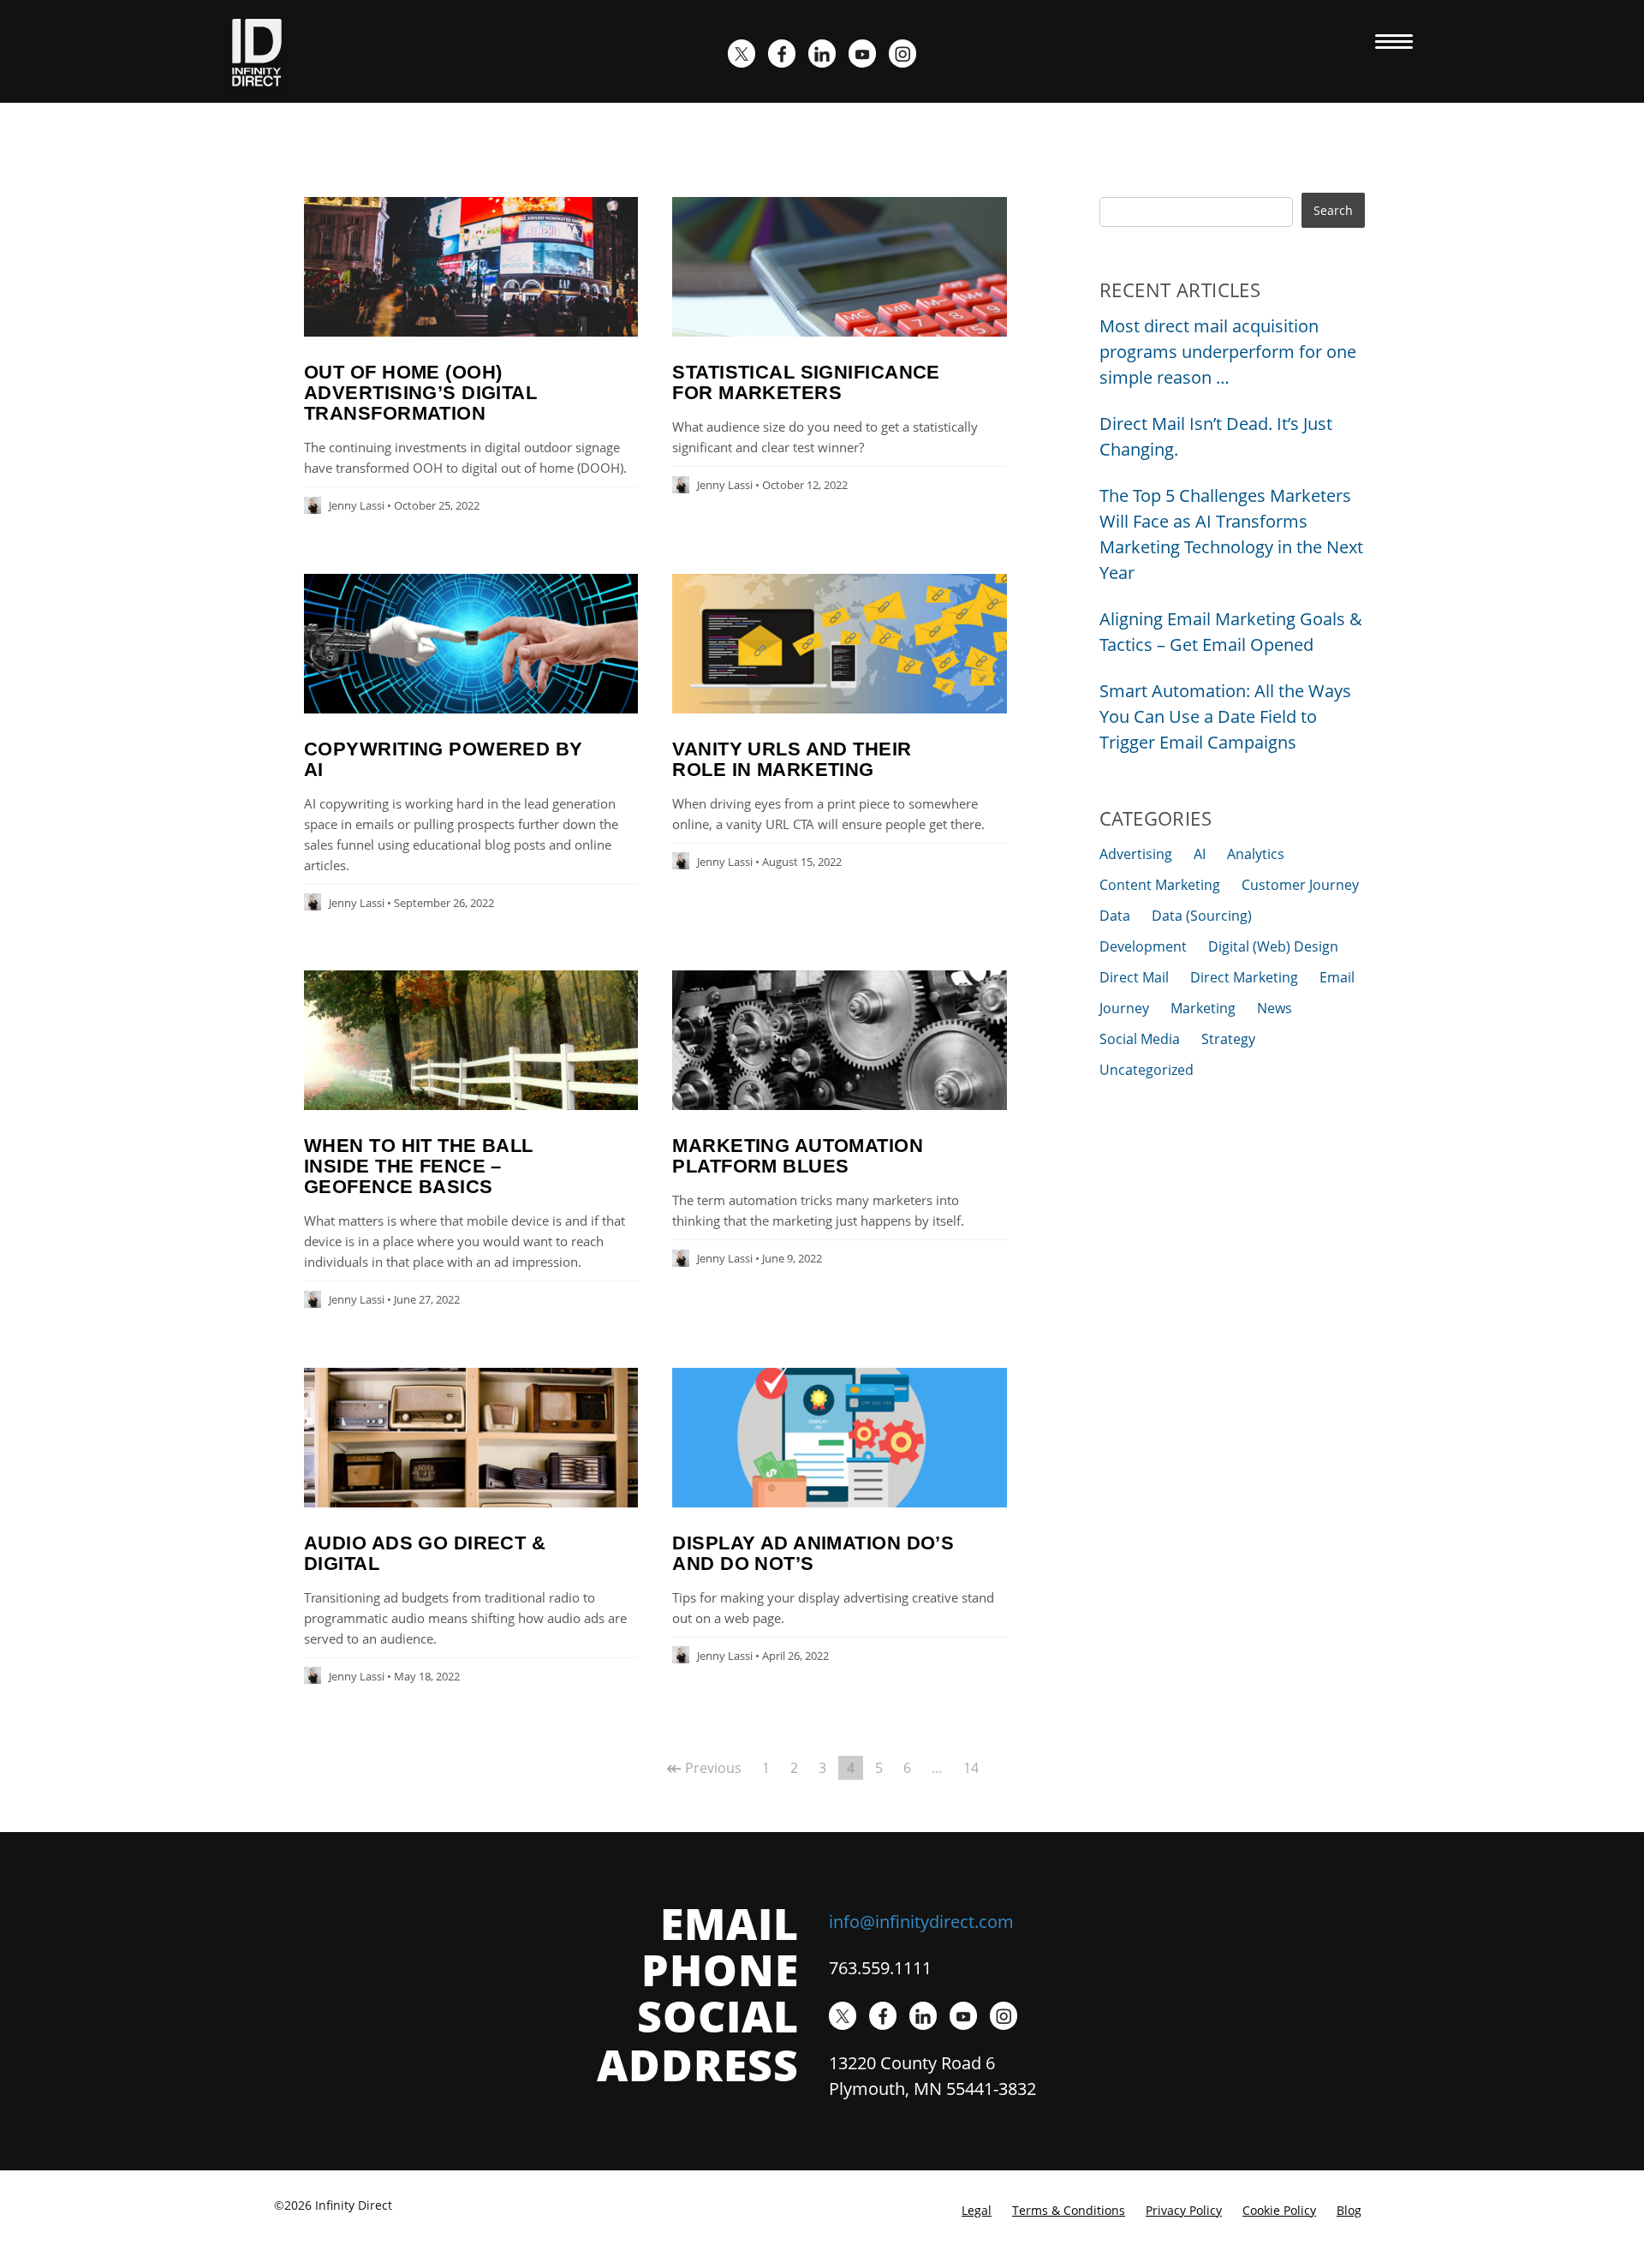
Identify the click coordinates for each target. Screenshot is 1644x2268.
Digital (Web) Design (1273, 946)
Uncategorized (1147, 1070)
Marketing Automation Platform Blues (798, 1156)
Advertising (1136, 854)
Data (1115, 916)
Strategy (1228, 1039)
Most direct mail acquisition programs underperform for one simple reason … (1228, 352)
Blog (1349, 2210)
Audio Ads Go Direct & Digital (425, 1553)
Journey (1124, 1008)
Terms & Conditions (1069, 2210)
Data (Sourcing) (1202, 916)
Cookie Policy (1279, 2210)
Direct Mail (1134, 977)
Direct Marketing (1244, 977)
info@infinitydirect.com (921, 1922)
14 (971, 1768)
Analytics (1256, 854)
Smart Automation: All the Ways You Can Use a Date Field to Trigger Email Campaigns (1225, 716)
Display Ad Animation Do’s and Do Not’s (813, 1553)
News (1275, 1008)
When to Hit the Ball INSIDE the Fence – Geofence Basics (419, 1166)
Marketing (1203, 1008)
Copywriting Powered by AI (444, 759)
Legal (977, 2210)
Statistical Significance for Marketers (806, 382)
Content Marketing (1160, 885)
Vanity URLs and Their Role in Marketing (792, 759)
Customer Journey (1300, 885)
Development (1143, 946)
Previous (704, 1768)
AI (1200, 854)
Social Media (1140, 1039)
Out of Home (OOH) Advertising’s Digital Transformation (420, 393)
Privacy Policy (1184, 2210)
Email (1337, 977)
